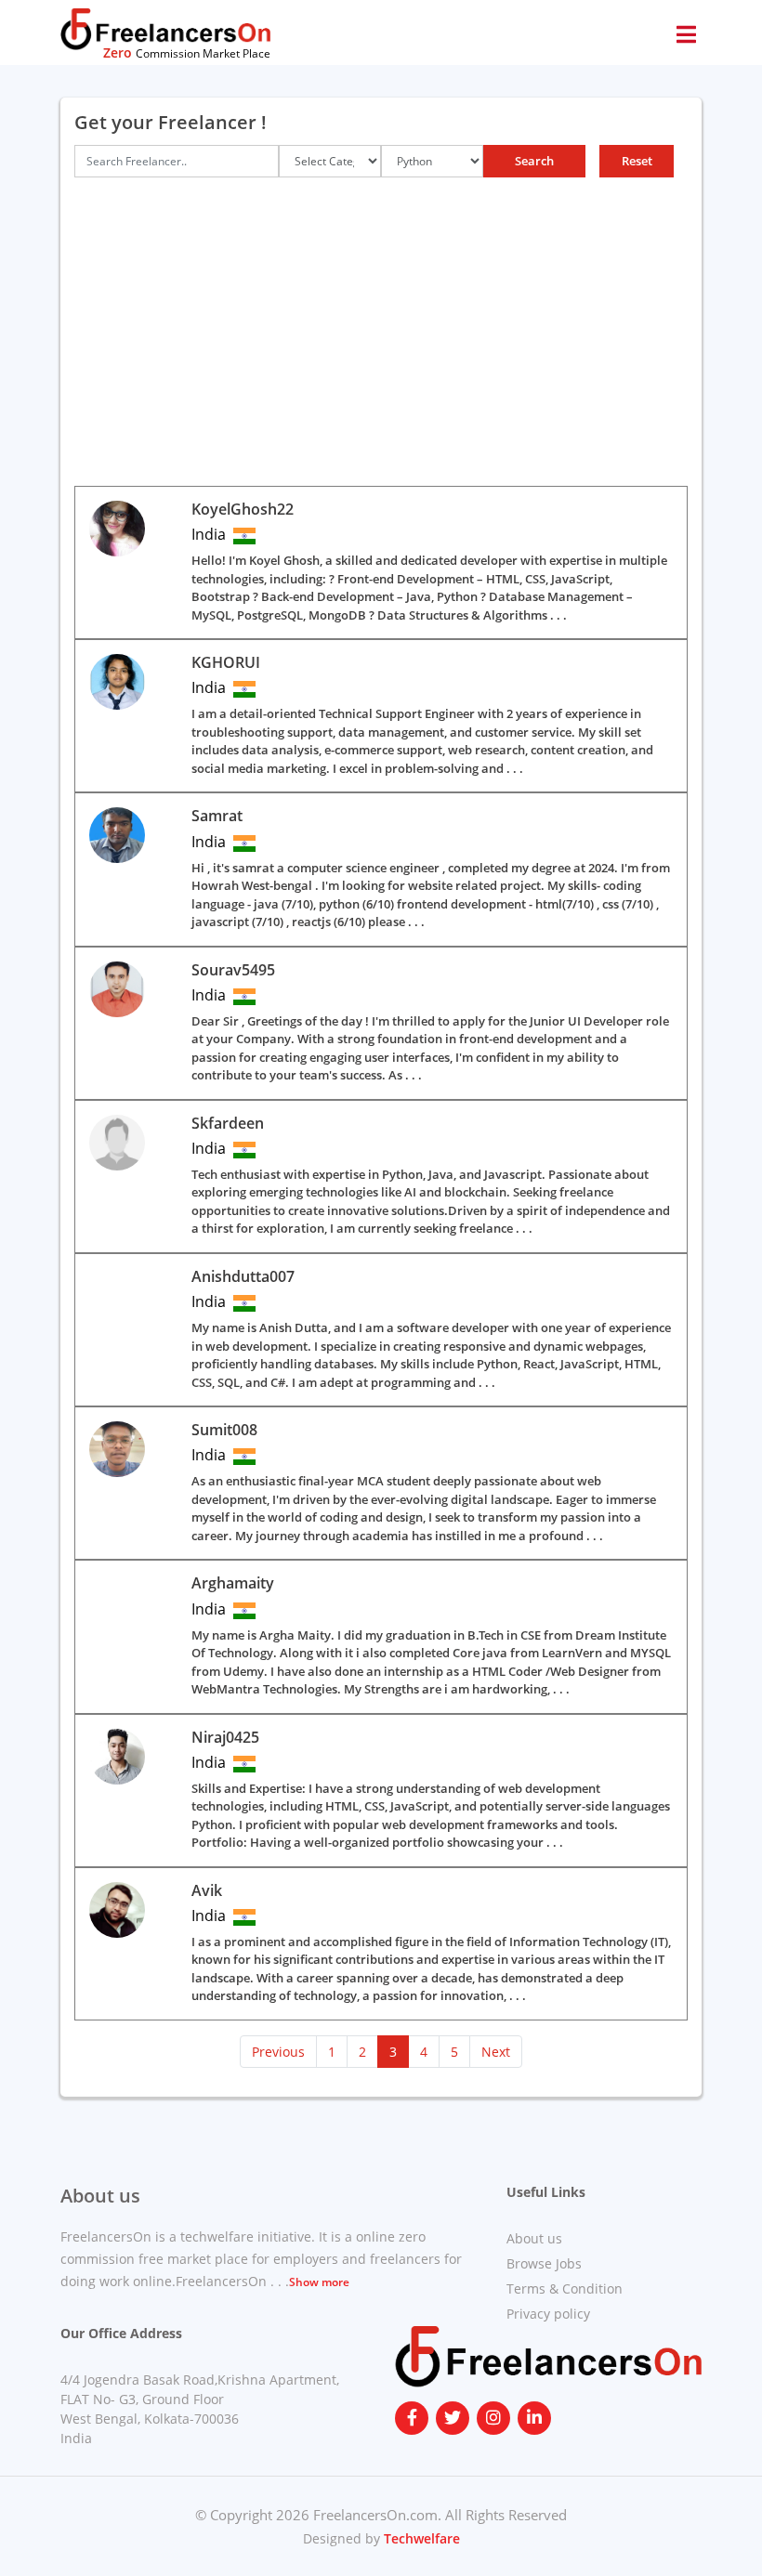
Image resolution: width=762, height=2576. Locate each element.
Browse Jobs (544, 2263)
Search (534, 161)
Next (496, 2052)
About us (534, 2238)
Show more (319, 2282)
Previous (278, 2052)
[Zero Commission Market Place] (165, 28)
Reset (637, 161)
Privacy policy (548, 2314)
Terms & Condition (565, 2288)
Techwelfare (420, 2538)
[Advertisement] (381, 332)
